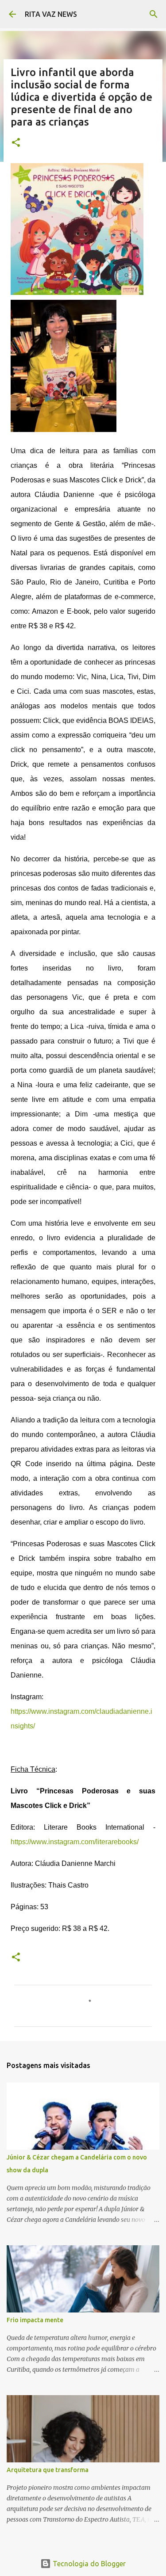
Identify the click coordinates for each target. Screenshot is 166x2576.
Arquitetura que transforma (48, 2470)
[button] (16, 143)
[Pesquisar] (154, 14)
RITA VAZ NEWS (51, 14)
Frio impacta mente (35, 2320)
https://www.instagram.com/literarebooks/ (75, 1842)
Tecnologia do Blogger (88, 2564)
